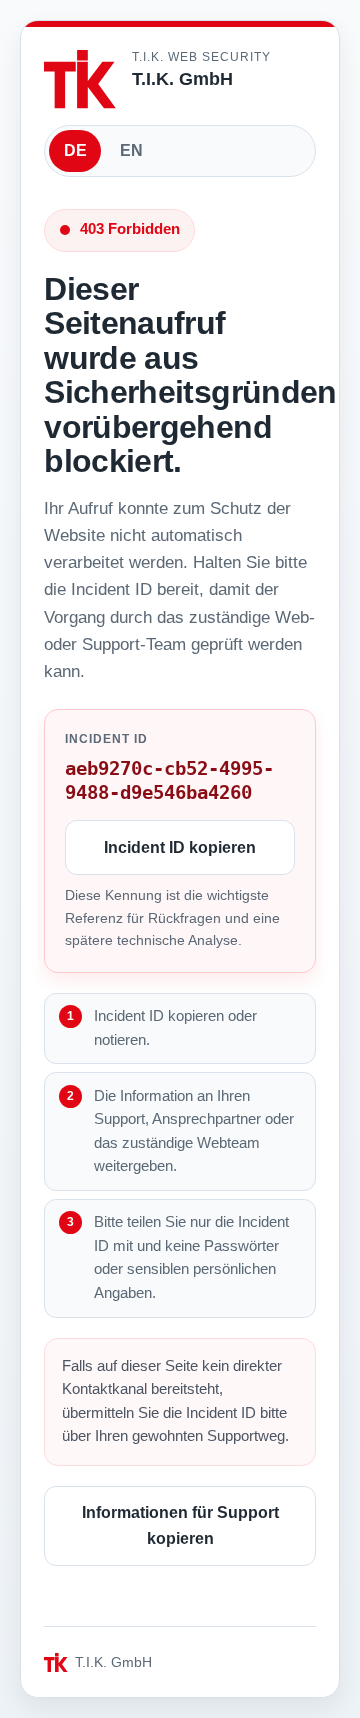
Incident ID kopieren (180, 847)
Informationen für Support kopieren (180, 1525)
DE (75, 150)
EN (131, 150)
